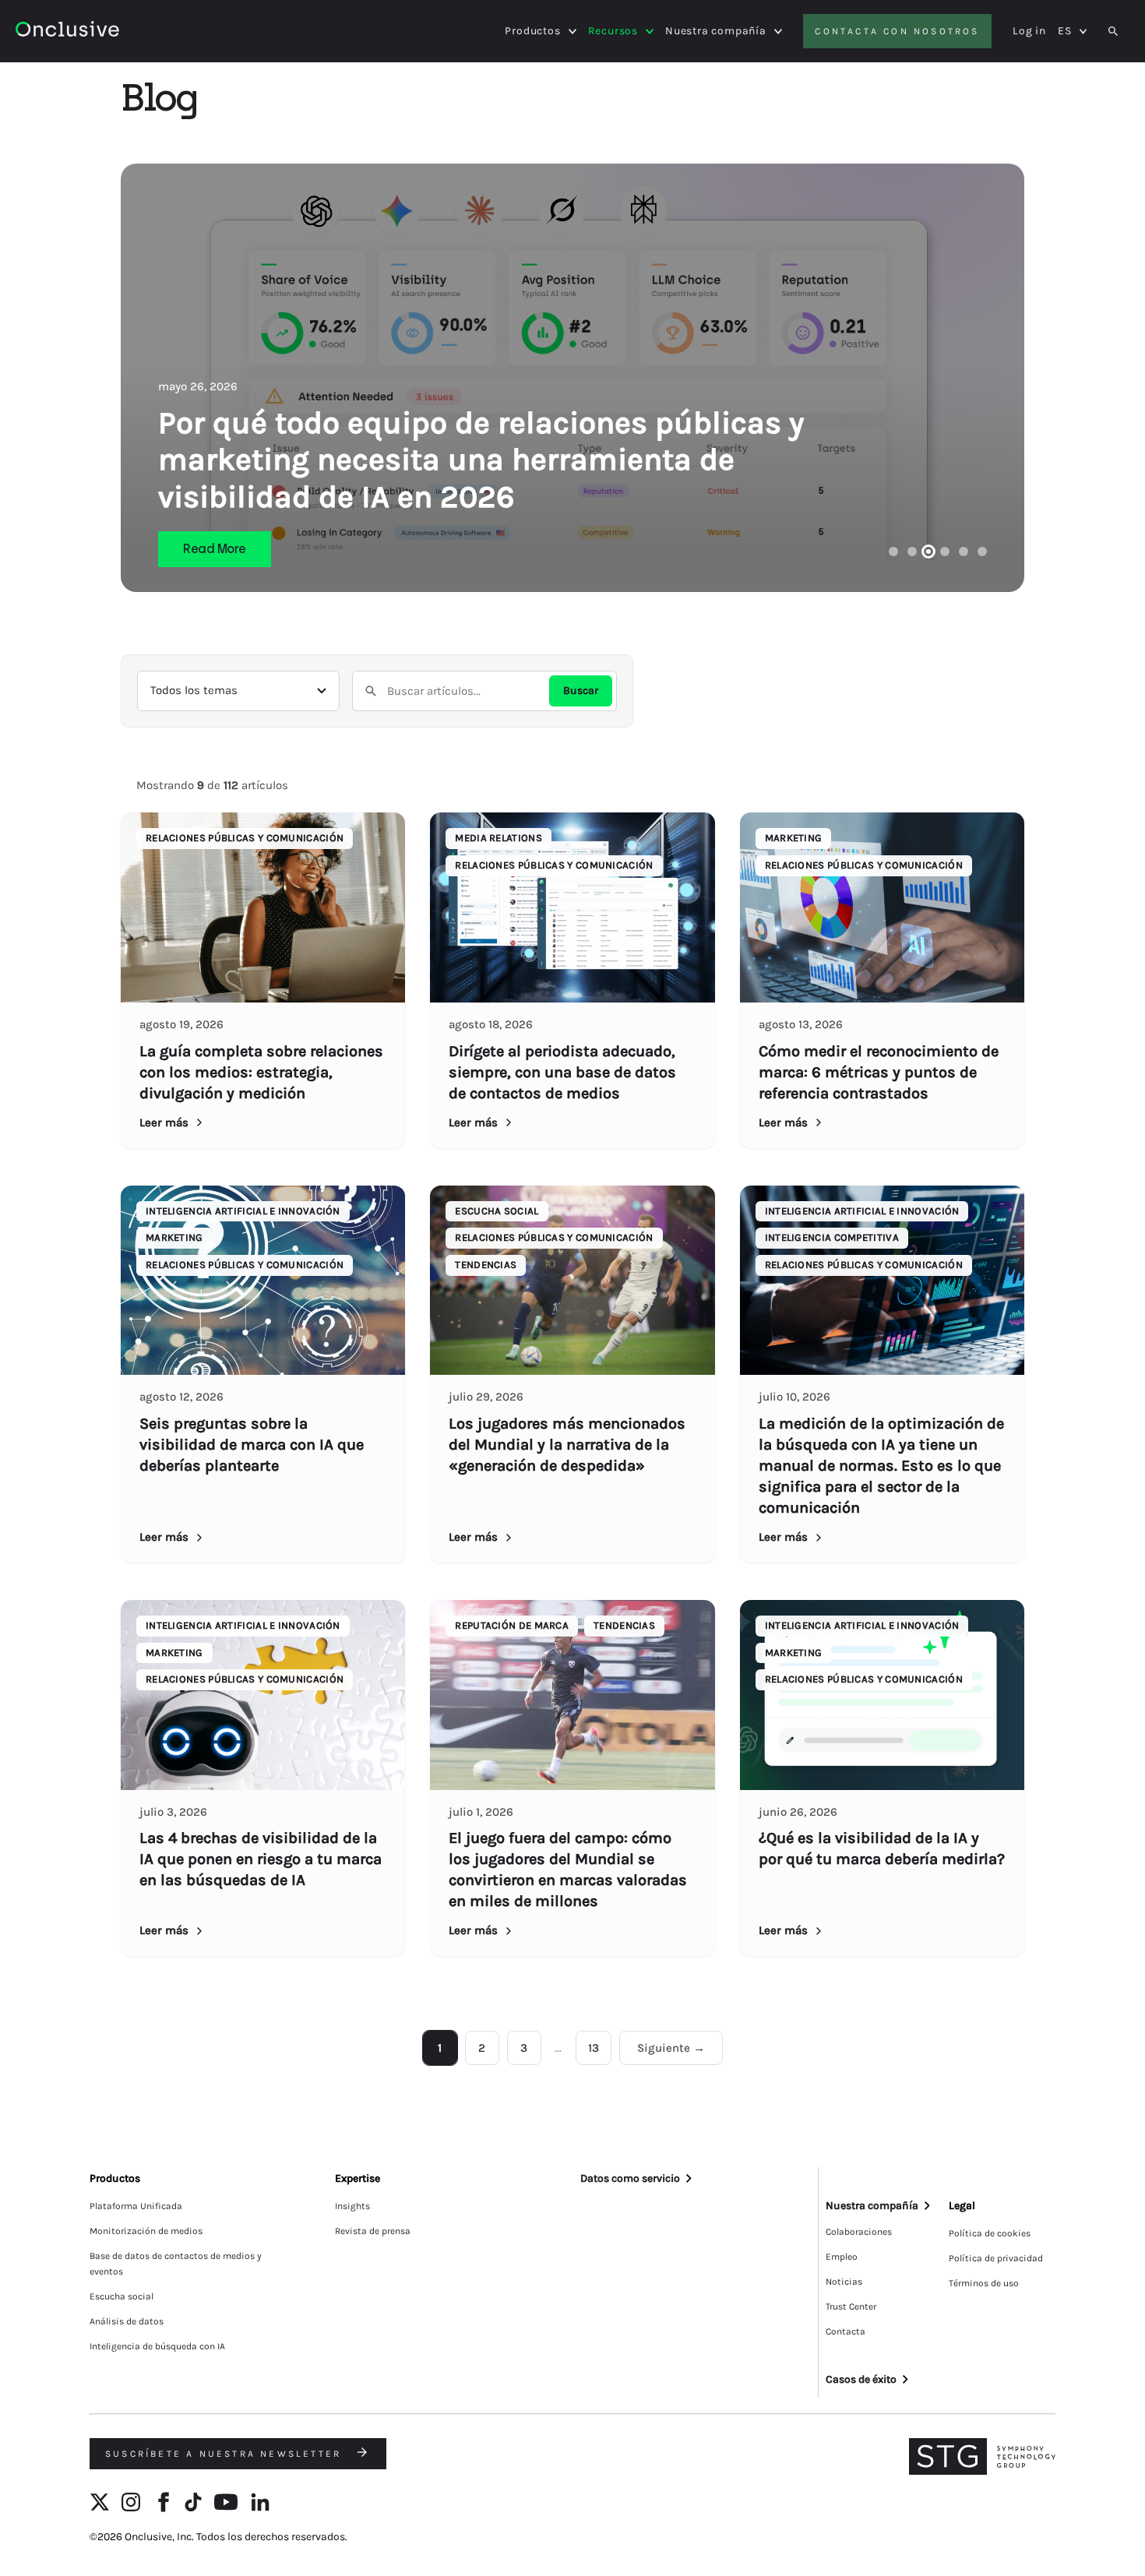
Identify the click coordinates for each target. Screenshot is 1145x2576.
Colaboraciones (859, 2232)
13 (594, 2048)
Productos (532, 31)
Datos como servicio (630, 2178)
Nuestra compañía (716, 31)
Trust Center (851, 2306)
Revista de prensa (373, 2231)
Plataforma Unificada (136, 2206)
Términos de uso (984, 2283)
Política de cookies (990, 2233)
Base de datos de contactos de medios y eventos (176, 2264)
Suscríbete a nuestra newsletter (225, 2454)
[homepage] (110, 32)
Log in (1029, 31)
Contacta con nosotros (897, 31)
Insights (352, 2206)
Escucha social (122, 2296)
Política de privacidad (996, 2258)
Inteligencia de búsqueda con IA (157, 2346)
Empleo (842, 2257)
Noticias (844, 2282)
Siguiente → (671, 2048)
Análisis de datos (127, 2321)
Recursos (613, 31)
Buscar (581, 691)
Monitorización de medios (146, 2231)
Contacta (846, 2331)
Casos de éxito (861, 2379)
